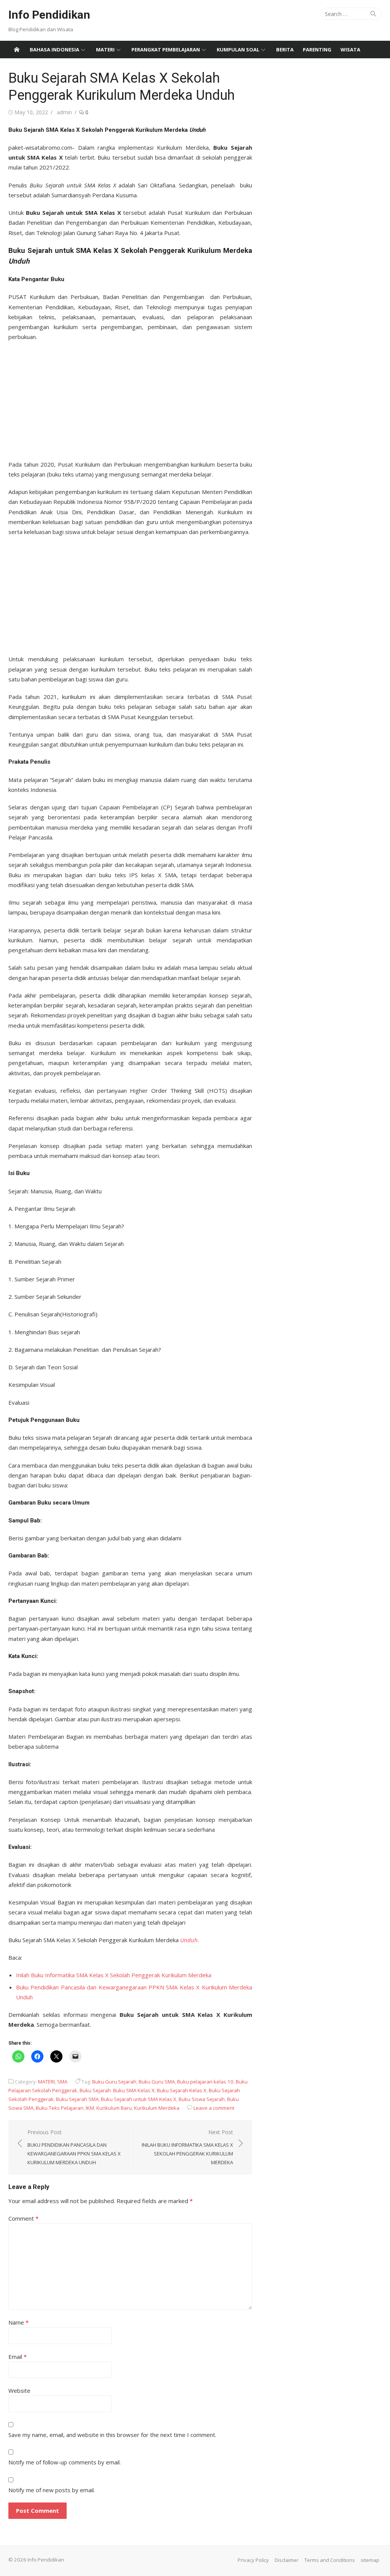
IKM (90, 2108)
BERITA (285, 50)
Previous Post (74, 2147)
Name (18, 2322)
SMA (62, 2082)
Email (18, 2357)
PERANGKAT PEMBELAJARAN (166, 50)
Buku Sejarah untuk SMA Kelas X (139, 2099)
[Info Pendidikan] (17, 50)
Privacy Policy (253, 2560)
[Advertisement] (130, 398)
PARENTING (317, 50)
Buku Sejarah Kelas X (182, 2090)
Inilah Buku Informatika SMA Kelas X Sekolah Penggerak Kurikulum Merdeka (114, 1975)
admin (64, 112)
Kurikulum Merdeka (157, 2108)
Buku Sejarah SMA (77, 2099)
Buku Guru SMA (157, 2082)
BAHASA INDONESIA (54, 50)
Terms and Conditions (330, 2560)
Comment (23, 2218)
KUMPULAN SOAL (238, 50)
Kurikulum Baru (114, 2108)
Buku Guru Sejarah (114, 2082)
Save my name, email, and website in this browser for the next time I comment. (112, 2435)
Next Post (187, 2147)
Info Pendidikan (49, 15)
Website (19, 2391)
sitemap (370, 2560)
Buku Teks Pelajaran (60, 2108)
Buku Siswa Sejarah (202, 2099)
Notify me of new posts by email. (52, 2490)
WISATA (350, 50)
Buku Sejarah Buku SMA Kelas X (117, 2090)
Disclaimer (287, 2560)
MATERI (105, 50)
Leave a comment (214, 2108)
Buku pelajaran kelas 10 (205, 2082)
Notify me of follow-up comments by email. (65, 2462)
